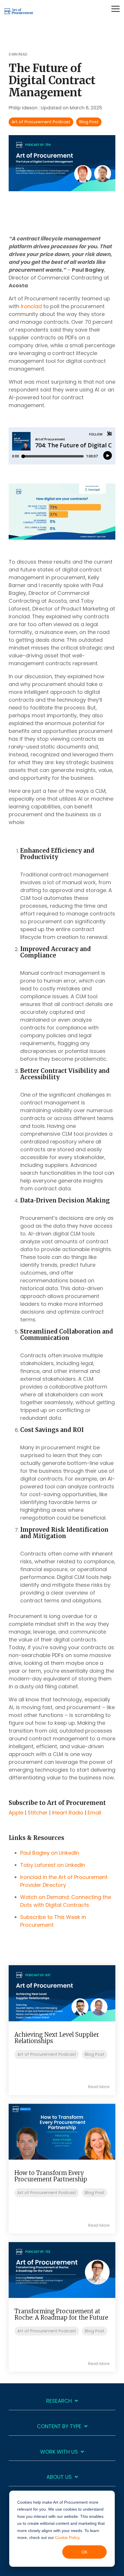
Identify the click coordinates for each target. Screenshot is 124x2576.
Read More (99, 2087)
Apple (16, 1813)
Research (59, 2401)
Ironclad (31, 306)
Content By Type (59, 2427)
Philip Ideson (24, 108)
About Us (59, 2477)
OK (84, 2552)
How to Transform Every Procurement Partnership (51, 2176)
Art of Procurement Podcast (41, 122)
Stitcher (38, 1813)
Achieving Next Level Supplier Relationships (57, 2038)
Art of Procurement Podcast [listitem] (47, 2054)
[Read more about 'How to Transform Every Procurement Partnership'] (62, 2132)
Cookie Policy (67, 2538)
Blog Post (89, 122)
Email (94, 1813)
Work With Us (59, 2452)
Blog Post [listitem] (95, 2054)
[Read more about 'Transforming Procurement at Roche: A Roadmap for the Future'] (62, 2270)
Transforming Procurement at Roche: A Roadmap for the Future (61, 2314)
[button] (115, 8)
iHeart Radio (68, 1813)
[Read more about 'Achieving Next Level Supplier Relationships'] (62, 1993)
